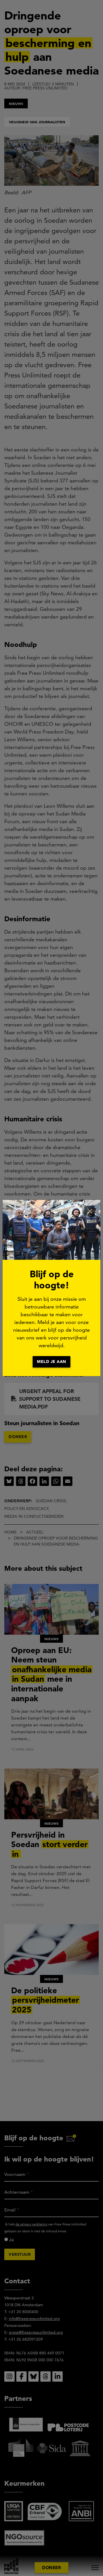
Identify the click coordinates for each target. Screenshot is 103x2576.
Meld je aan (51, 1362)
